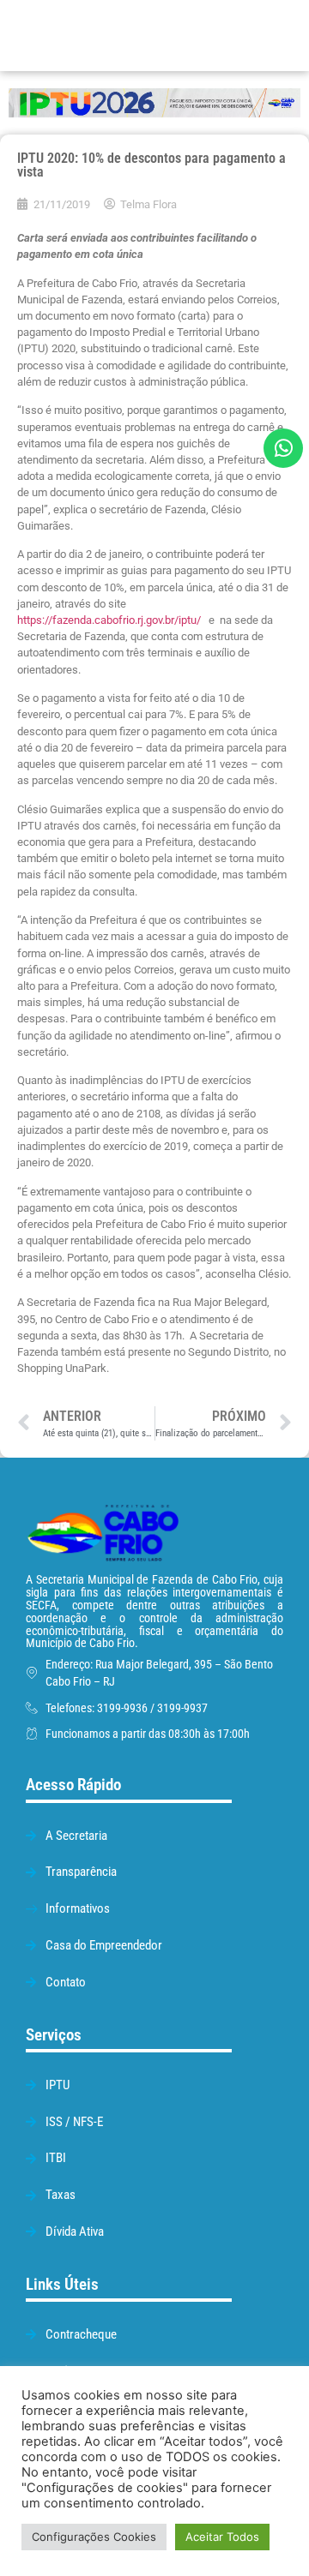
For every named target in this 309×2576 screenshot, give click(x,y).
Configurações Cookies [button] (94, 2537)
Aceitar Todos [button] (222, 2537)
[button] (220, 36)
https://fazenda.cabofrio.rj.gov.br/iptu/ (109, 620)
